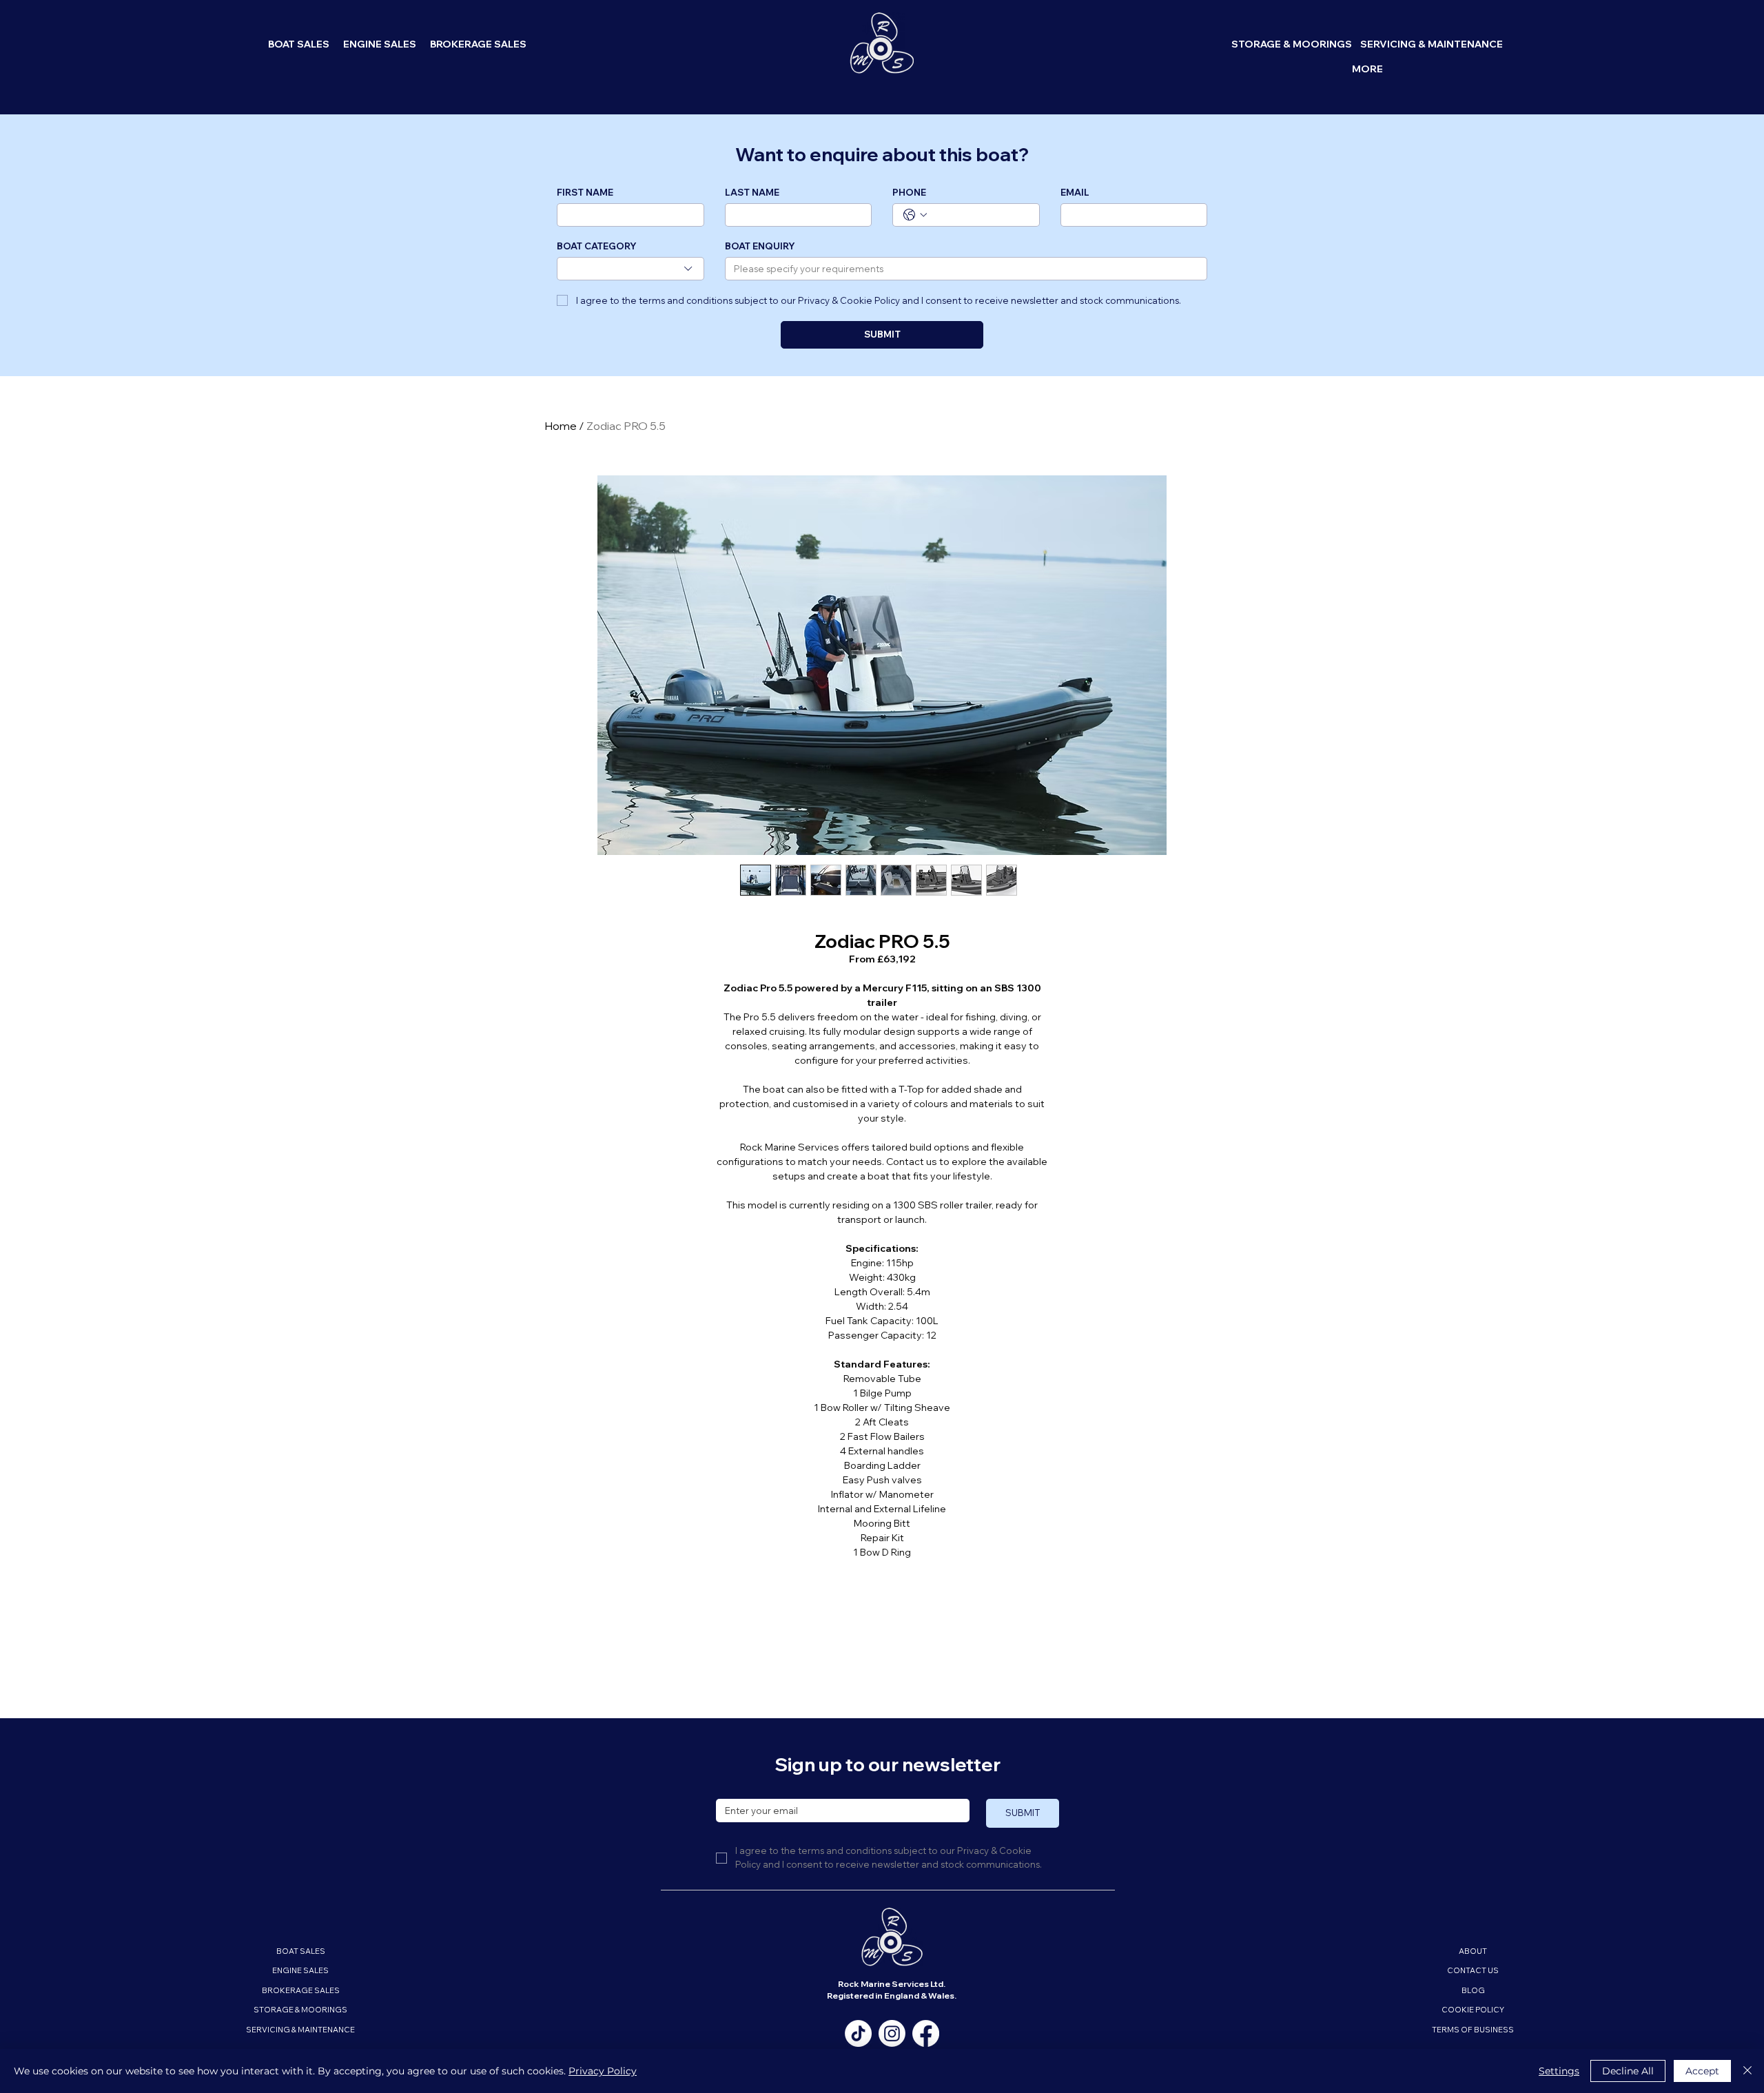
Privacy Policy (603, 2071)
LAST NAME (752, 192)
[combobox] (630, 269)
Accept (1702, 2071)
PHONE (909, 192)
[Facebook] (926, 2033)
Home (561, 426)
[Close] (1747, 2071)
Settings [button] (1559, 2071)
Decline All (1628, 2071)
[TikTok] (858, 2033)
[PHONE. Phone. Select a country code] (915, 215)
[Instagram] (892, 2033)
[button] (1367, 70)
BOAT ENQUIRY (760, 246)
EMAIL (1075, 192)
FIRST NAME (585, 192)
